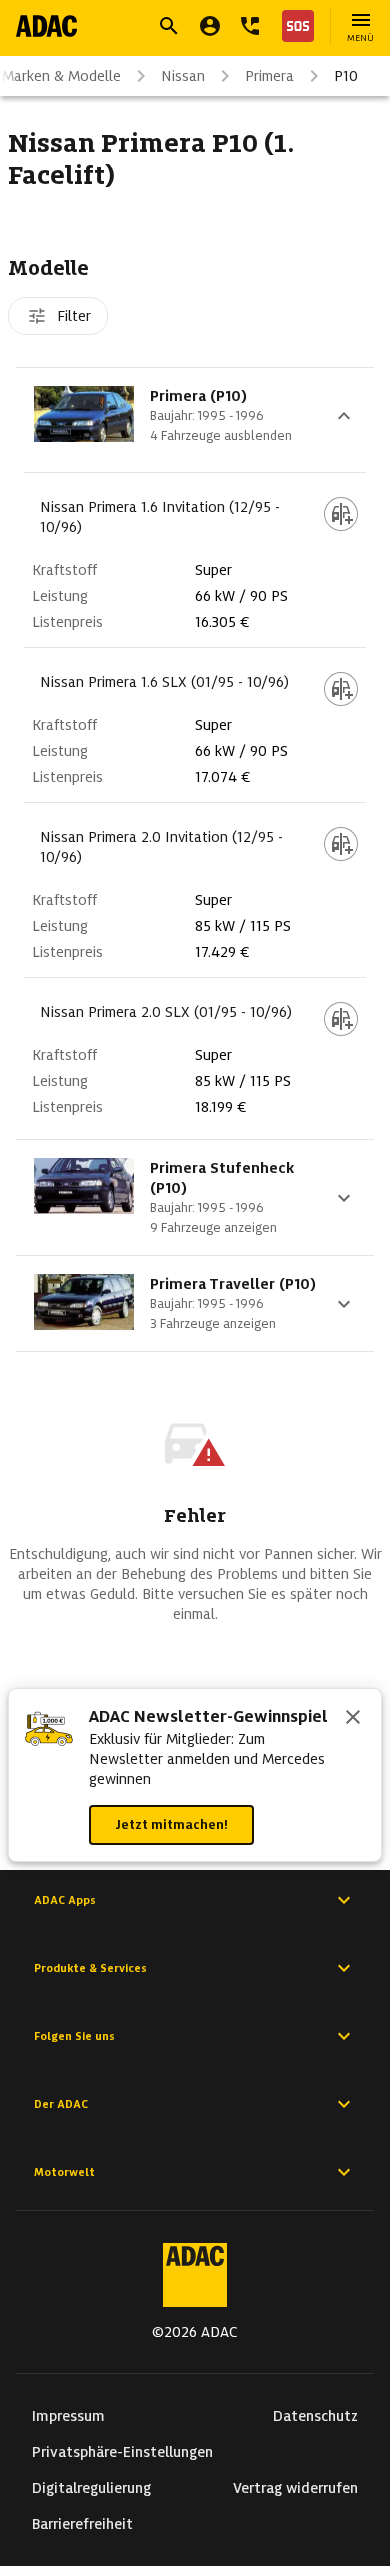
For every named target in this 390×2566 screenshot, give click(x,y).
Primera (269, 76)
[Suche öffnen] (169, 26)
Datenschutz (315, 2416)
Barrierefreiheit (82, 2524)
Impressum (68, 2416)
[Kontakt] (250, 26)
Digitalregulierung (91, 2488)
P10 (346, 76)
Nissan (183, 76)
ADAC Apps (65, 1900)
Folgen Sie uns (74, 2036)
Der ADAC (61, 2104)
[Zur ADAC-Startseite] (46, 26)
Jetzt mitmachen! (171, 1824)
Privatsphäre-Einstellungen (122, 2452)
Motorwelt (64, 2172)
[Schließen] (353, 1719)
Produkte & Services (90, 1968)
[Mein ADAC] (210, 26)
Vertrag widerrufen (295, 2488)
